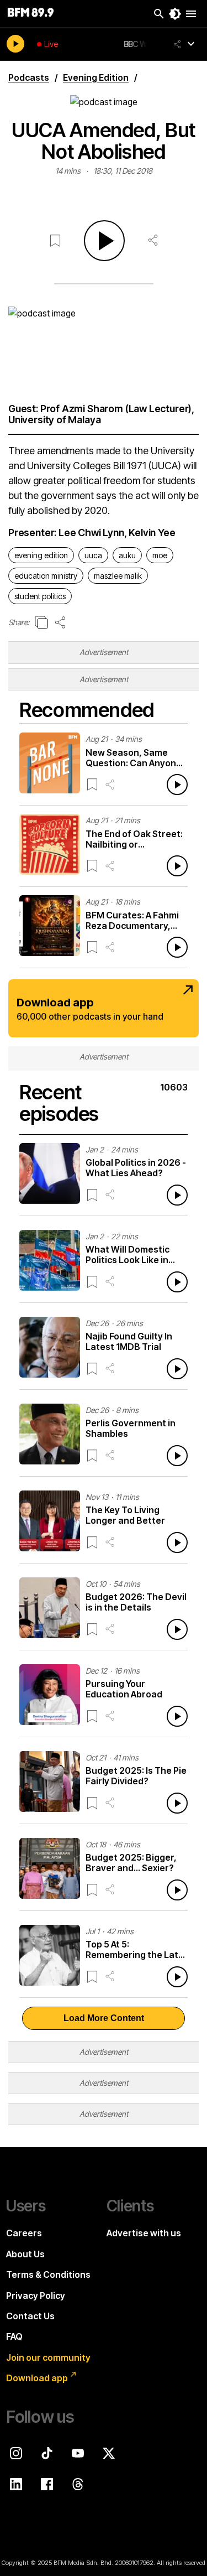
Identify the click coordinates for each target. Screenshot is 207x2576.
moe (160, 555)
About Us (25, 2254)
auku (127, 555)
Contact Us (30, 2316)
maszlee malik (118, 576)
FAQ (14, 2336)
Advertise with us (144, 2233)
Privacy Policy (36, 2295)
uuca (93, 555)
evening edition (41, 555)
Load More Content (104, 2018)
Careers (24, 2233)
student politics (40, 596)
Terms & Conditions (48, 2274)
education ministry (46, 576)
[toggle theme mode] (175, 14)
